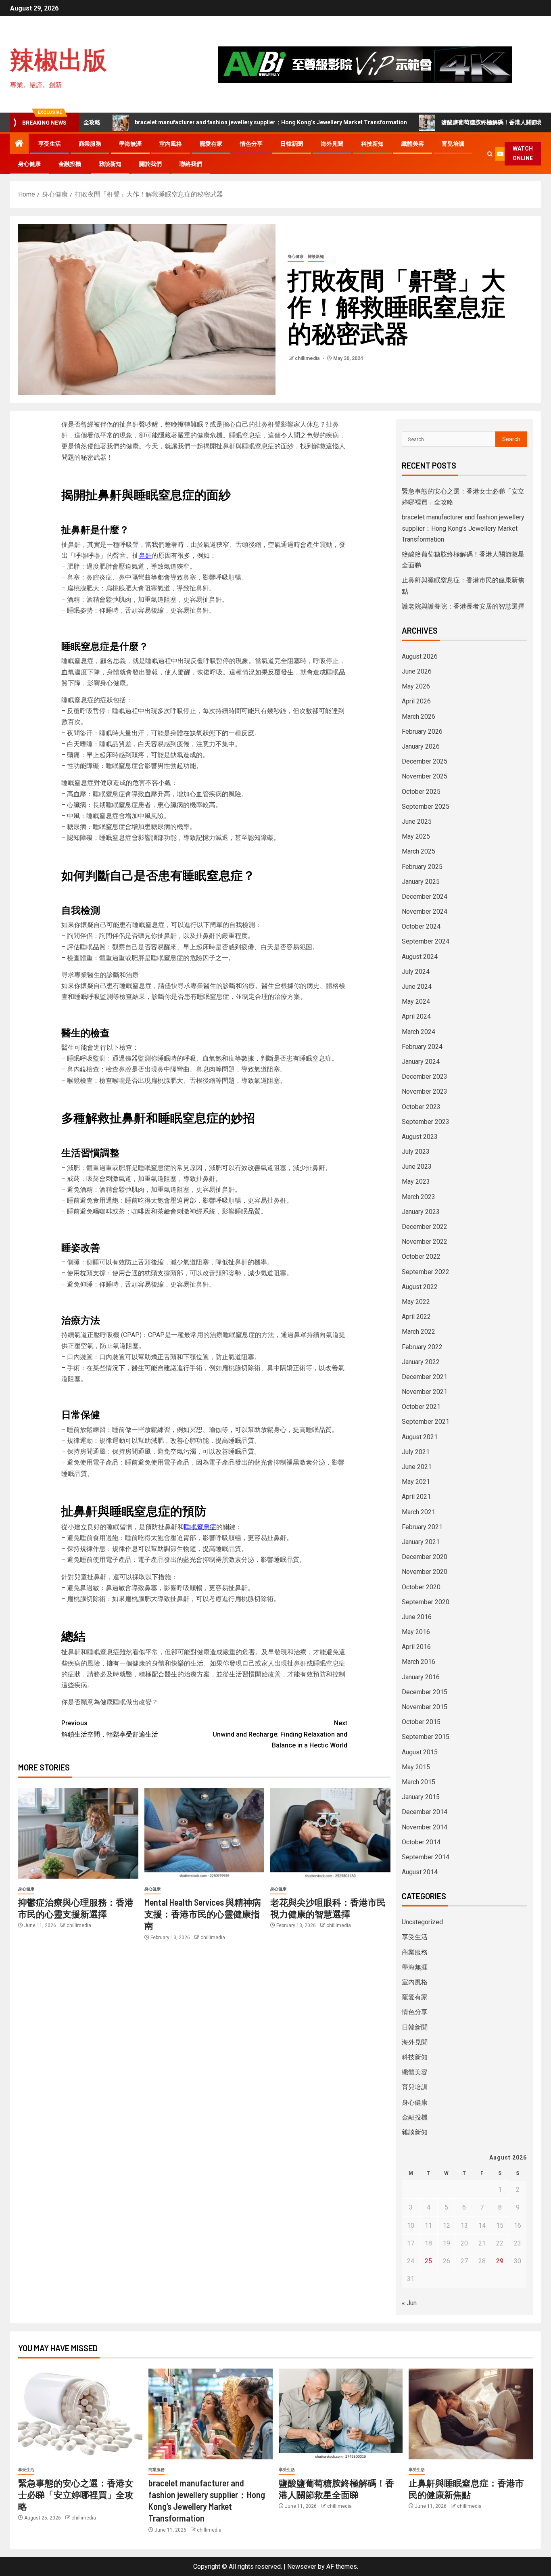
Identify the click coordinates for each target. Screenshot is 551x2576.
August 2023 (420, 1137)
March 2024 (418, 1032)
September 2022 (426, 1272)
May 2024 (416, 1001)
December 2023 (425, 1077)
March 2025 (418, 851)
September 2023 (426, 1122)
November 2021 (425, 1392)
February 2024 (422, 1047)
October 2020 (421, 1587)
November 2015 (425, 1707)
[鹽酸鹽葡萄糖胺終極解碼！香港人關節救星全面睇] (341, 2414)
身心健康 (29, 164)
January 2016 (421, 1677)
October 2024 (421, 926)
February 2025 (422, 867)
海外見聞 (332, 144)
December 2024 (425, 897)
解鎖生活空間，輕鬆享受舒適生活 (110, 1728)
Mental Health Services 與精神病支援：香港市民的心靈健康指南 (203, 1914)
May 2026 (416, 686)
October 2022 (421, 1257)
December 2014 (425, 1812)
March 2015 (418, 1782)
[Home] (19, 144)
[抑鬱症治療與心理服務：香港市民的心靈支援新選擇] (78, 1833)
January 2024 (421, 1062)
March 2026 (418, 717)
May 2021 (416, 1482)
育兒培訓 (453, 144)
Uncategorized (422, 1922)
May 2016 (416, 1632)
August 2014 (420, 1872)
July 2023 (416, 1152)
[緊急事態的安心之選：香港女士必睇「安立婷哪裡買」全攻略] (80, 2414)
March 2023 (418, 1197)
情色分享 (251, 144)
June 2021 (417, 1467)
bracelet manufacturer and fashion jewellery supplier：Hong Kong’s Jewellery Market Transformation (208, 122)
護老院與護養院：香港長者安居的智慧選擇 (463, 606)
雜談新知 (110, 164)
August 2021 (420, 1437)
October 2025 (421, 792)
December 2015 (425, 1692)
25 (428, 2261)
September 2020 (426, 1602)
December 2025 (425, 761)
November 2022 (425, 1242)
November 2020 (425, 1572)
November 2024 (425, 911)
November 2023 (425, 1091)
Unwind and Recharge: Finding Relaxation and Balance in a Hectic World (280, 1734)
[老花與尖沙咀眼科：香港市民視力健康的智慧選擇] (330, 1833)
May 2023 (416, 1181)
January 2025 (421, 882)
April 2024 (416, 1016)
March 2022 (418, 1332)
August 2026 (420, 656)
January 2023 (421, 1212)
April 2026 (416, 701)
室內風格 (171, 144)
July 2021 (416, 1452)
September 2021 (426, 1422)
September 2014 (426, 1857)
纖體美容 (413, 144)
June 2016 (417, 1617)
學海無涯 (130, 144)
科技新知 (372, 144)
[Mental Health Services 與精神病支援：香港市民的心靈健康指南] (205, 1833)
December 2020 (425, 1557)
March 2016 (418, 1662)
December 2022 (425, 1227)
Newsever (302, 2567)
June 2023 (417, 1167)
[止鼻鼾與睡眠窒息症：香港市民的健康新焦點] (471, 2414)
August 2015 (420, 1752)
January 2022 (421, 1362)
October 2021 (421, 1407)
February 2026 (422, 731)
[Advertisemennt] (365, 64)
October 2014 (421, 1842)
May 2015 (416, 1767)
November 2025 (425, 776)
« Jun (409, 2303)
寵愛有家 (211, 144)
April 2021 (416, 1497)
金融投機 (70, 164)
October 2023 (421, 1107)
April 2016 (416, 1647)
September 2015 (426, 1737)
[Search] (490, 154)
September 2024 (426, 941)
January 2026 (421, 746)
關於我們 (150, 164)
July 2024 (416, 972)
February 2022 (422, 1347)
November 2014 (425, 1827)
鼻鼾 (145, 556)
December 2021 (425, 1377)
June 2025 (417, 821)
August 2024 (420, 957)
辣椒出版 (58, 59)
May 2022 (416, 1302)
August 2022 (420, 1287)
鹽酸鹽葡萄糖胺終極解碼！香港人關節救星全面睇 (441, 122)
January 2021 (421, 1542)
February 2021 (422, 1527)
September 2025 (426, 807)
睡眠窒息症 (200, 1527)
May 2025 (416, 836)
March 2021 (418, 1512)
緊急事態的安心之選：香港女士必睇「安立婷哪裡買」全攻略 (76, 2495)
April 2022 (416, 1317)
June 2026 (417, 671)
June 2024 (417, 987)
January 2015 (421, 1797)
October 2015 (421, 1722)
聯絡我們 (191, 164)
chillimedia (308, 358)
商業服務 (90, 144)
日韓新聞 (292, 144)
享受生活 (50, 144)
